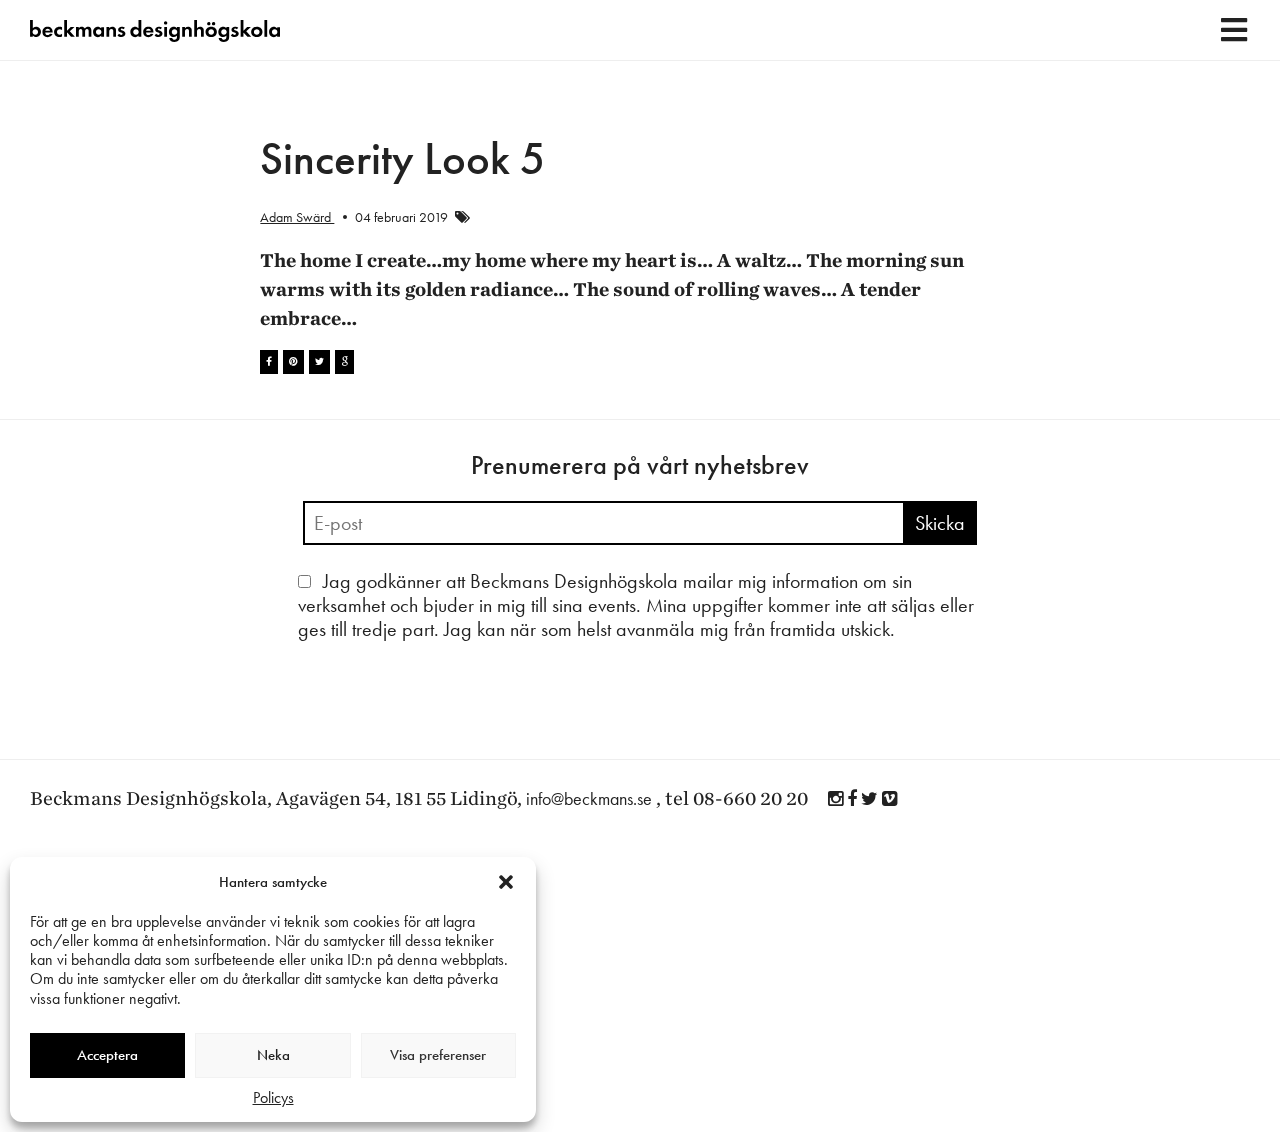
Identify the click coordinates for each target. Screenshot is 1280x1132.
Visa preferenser (438, 1055)
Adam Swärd (297, 217)
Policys (273, 1097)
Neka (273, 1055)
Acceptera (107, 1055)
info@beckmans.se (589, 798)
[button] (506, 882)
